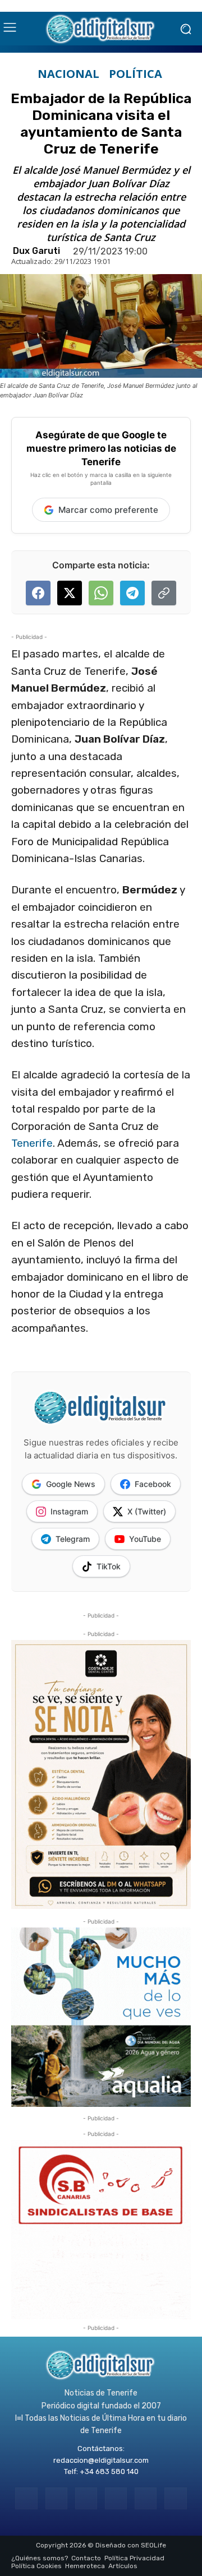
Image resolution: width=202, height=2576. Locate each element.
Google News (71, 1484)
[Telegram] (86, 2498)
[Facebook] (26, 2498)
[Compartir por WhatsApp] (101, 593)
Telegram (73, 1539)
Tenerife (32, 1143)
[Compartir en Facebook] (38, 593)
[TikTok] (116, 2498)
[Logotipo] (101, 29)
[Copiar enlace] (164, 593)
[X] (146, 2498)
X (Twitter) (147, 1511)
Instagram (69, 1511)
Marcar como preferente (108, 510)
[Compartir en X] (70, 593)
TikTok (109, 1566)
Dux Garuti (36, 251)
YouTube (145, 1539)
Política (136, 74)
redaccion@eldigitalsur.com (101, 2460)
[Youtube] (175, 2498)
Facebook (153, 1484)
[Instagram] (56, 2498)
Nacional (68, 74)
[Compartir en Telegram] (132, 593)
